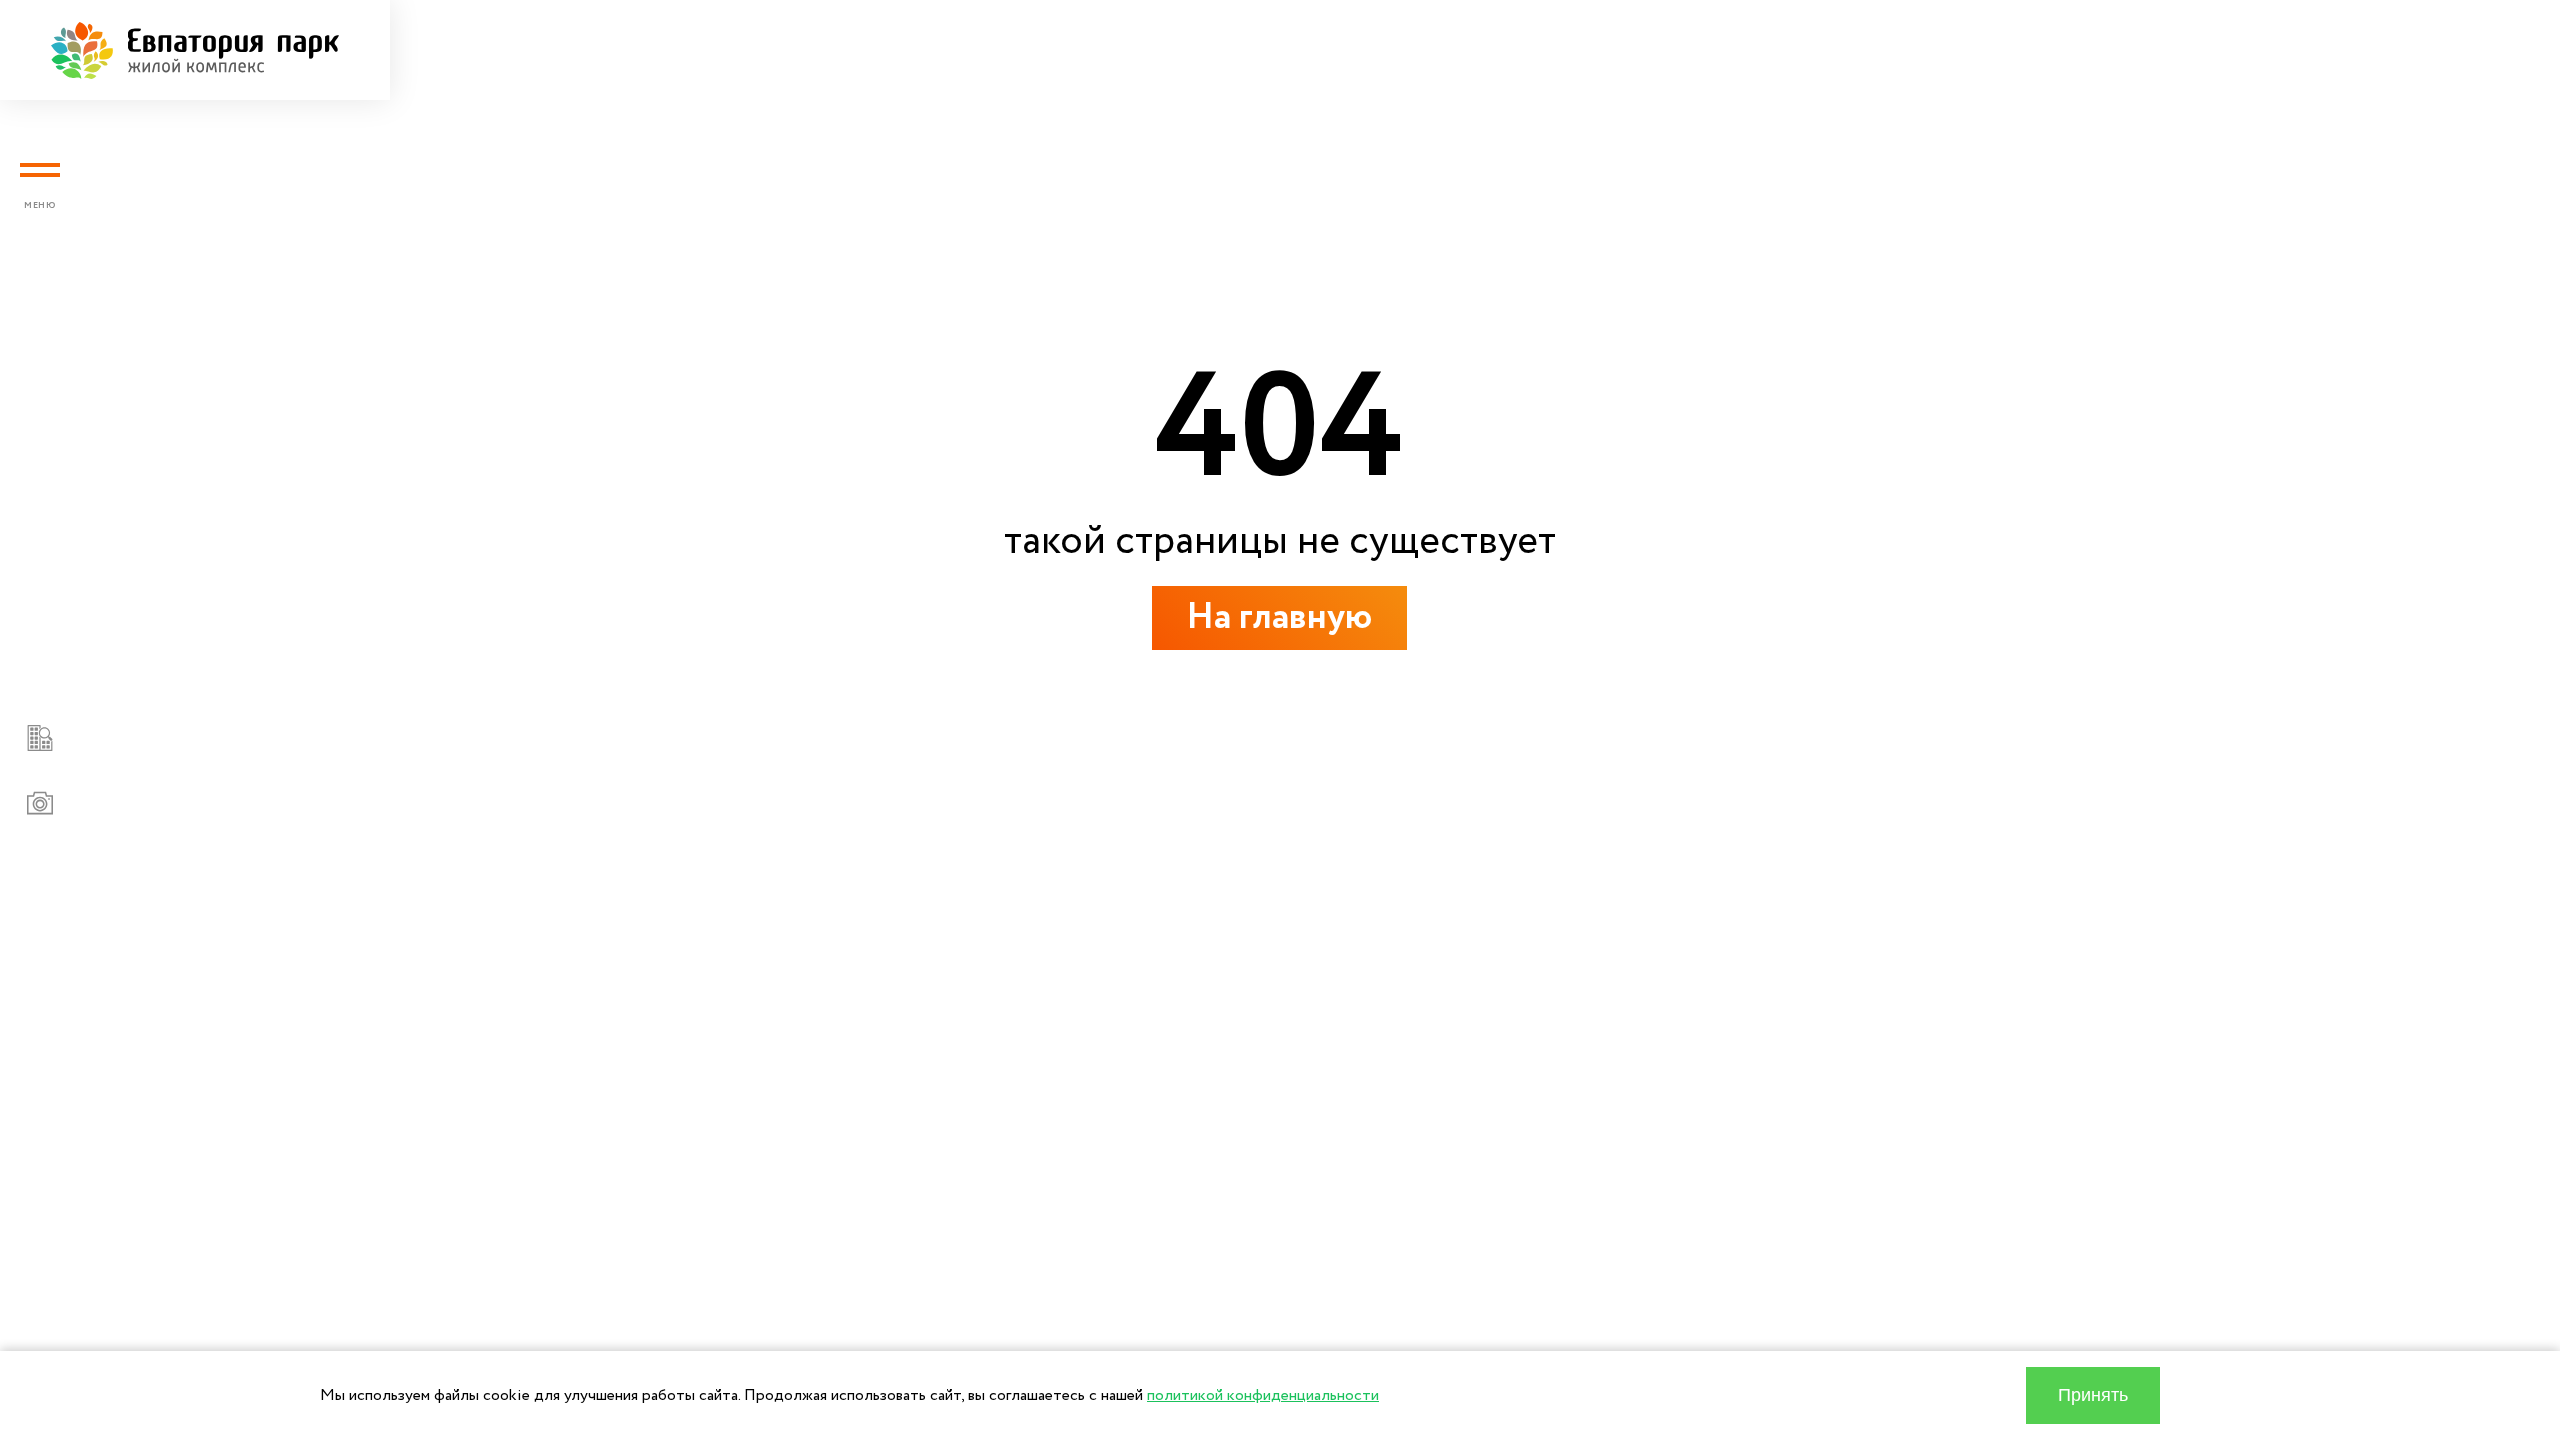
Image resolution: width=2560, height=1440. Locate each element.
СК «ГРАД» (344, 987)
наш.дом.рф (296, 1070)
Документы (343, 667)
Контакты (328, 923)
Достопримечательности (449, 859)
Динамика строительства (452, 795)
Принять (2093, 1395)
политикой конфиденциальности (1263, 1395)
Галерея (311, 731)
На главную (1279, 617)
